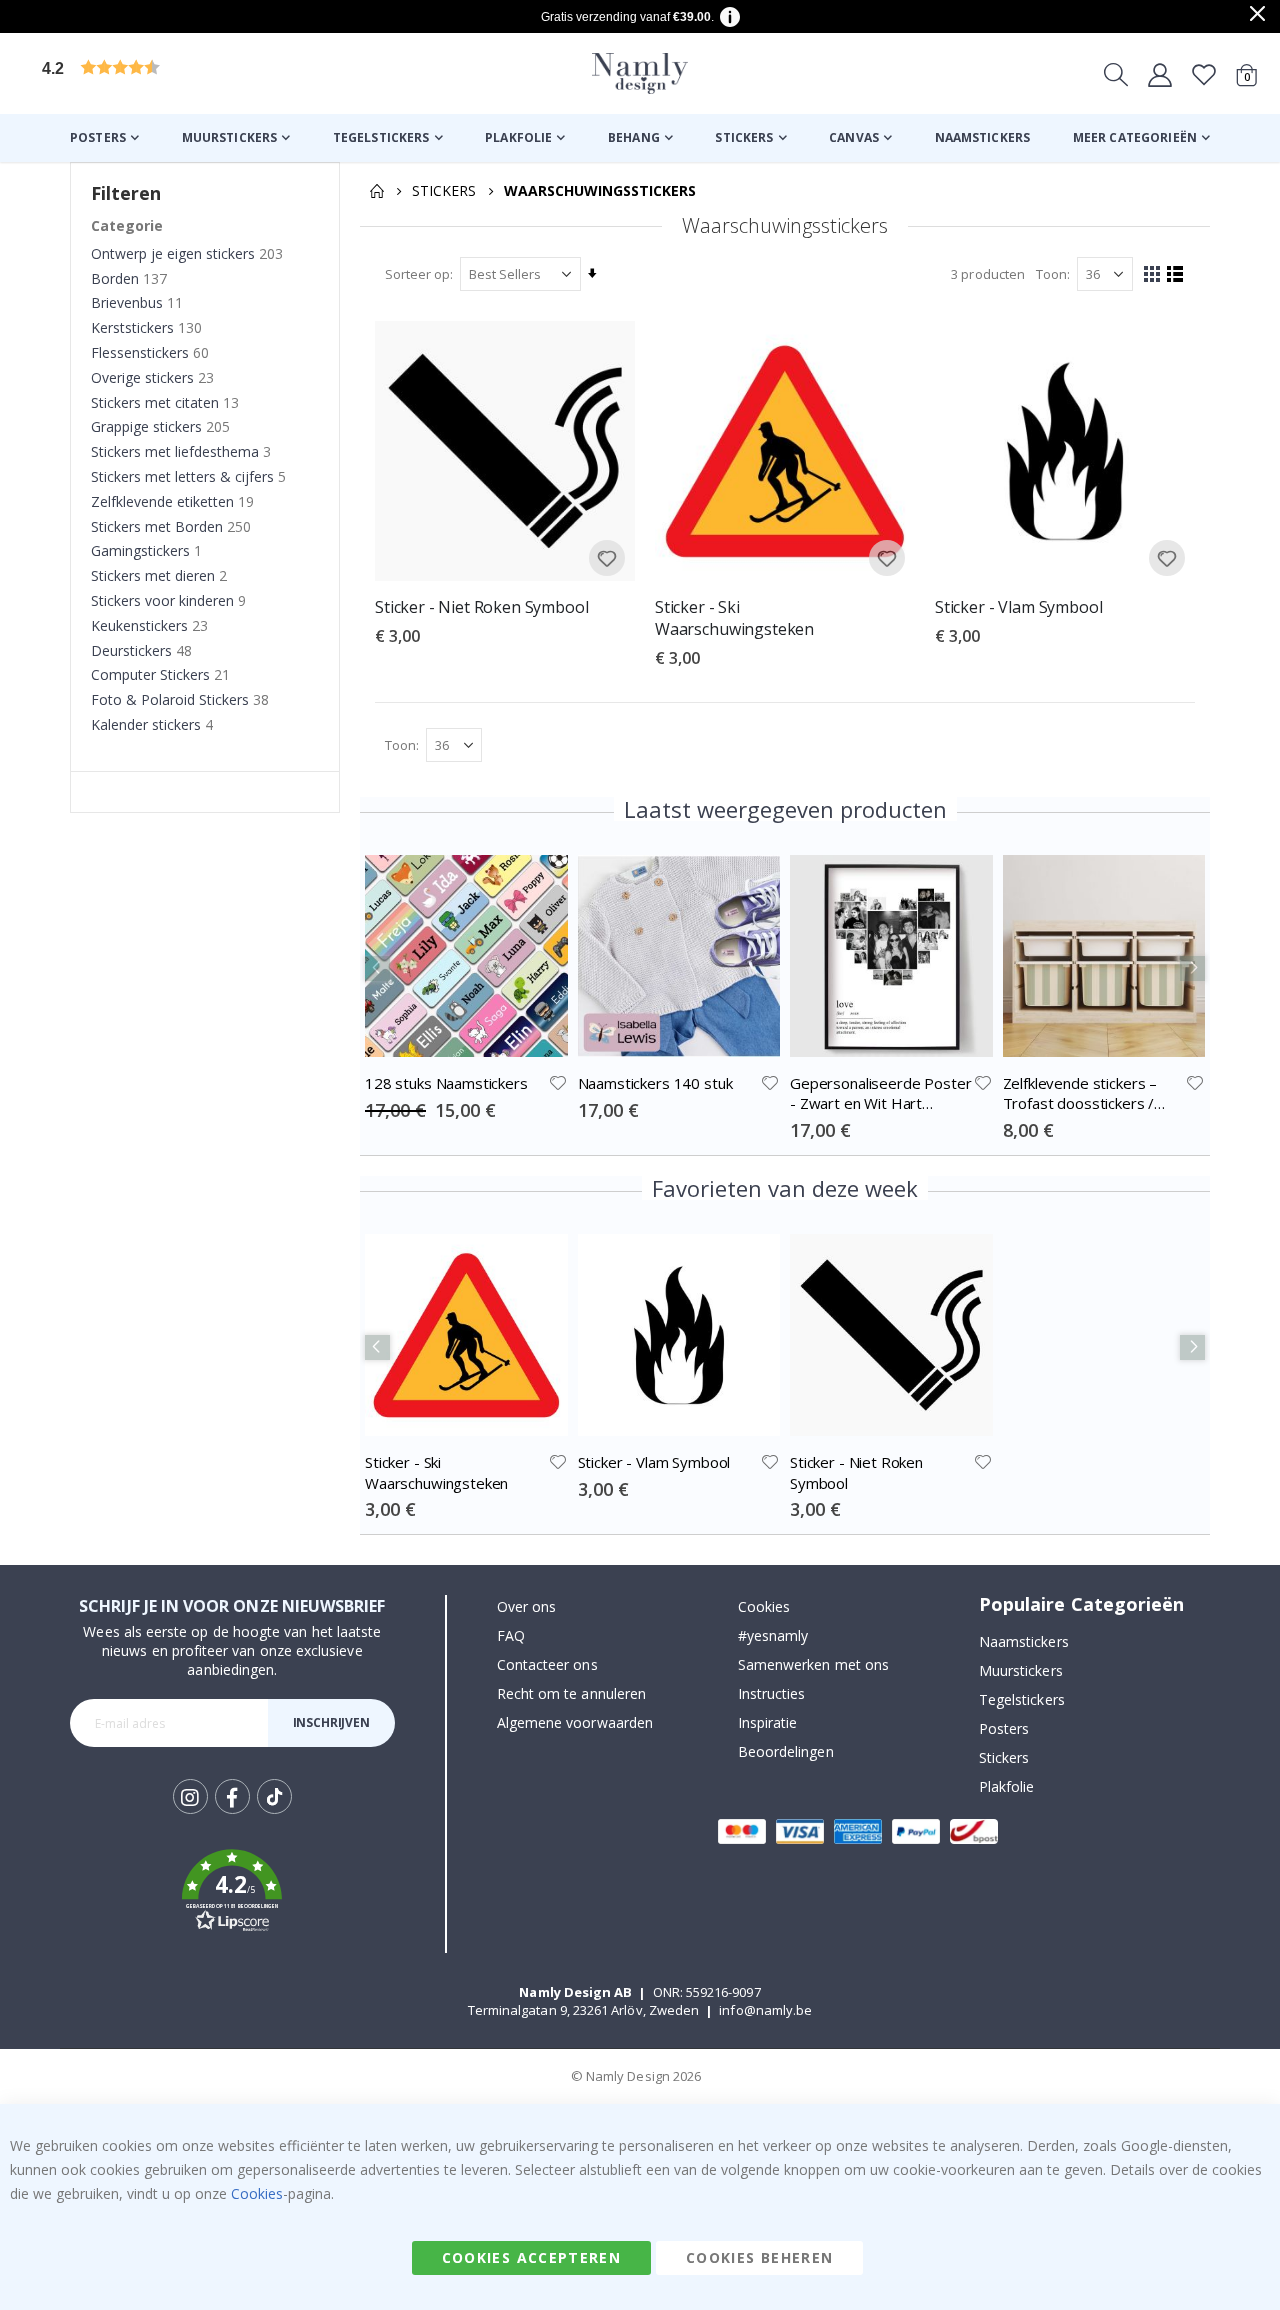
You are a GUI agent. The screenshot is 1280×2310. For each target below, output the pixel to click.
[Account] (1160, 74)
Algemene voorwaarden (575, 1722)
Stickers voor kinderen (162, 600)
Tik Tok (274, 1812)
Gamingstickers (140, 550)
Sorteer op (417, 274)
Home (377, 191)
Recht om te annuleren (571, 1693)
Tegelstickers (1022, 1699)
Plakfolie (1007, 1786)
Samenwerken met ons (813, 1664)
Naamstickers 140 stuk (655, 1083)
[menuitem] (104, 138)
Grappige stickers (146, 426)
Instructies (772, 1693)
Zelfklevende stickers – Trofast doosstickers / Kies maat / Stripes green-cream (1092, 1093)
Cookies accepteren (531, 2257)
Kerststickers (132, 327)
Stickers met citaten (155, 402)
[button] (195, 73)
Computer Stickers (150, 674)
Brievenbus (127, 302)
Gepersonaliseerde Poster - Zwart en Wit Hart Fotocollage (880, 1093)
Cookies (764, 1606)
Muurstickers (1021, 1670)
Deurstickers (131, 650)
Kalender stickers (146, 724)
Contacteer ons (547, 1664)
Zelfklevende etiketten (162, 501)
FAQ (511, 1635)
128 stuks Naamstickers (446, 1083)
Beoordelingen (786, 1751)
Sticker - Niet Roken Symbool (482, 607)
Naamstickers (1024, 1641)
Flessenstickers (140, 352)
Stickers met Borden (157, 526)
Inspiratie (768, 1722)
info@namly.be (765, 2010)
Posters (1004, 1728)
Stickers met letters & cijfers (182, 476)
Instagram (190, 1796)
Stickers (444, 191)
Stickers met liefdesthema (175, 451)
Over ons (527, 1606)
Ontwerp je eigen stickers (173, 253)
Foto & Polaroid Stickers (170, 699)
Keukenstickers (139, 625)
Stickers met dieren (153, 575)
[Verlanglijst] (1204, 74)
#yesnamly (773, 1635)
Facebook (232, 1796)
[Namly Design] (640, 73)
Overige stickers (142, 377)
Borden (115, 278)
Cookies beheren (759, 2257)
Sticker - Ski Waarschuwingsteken (734, 618)
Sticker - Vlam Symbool (1018, 607)
